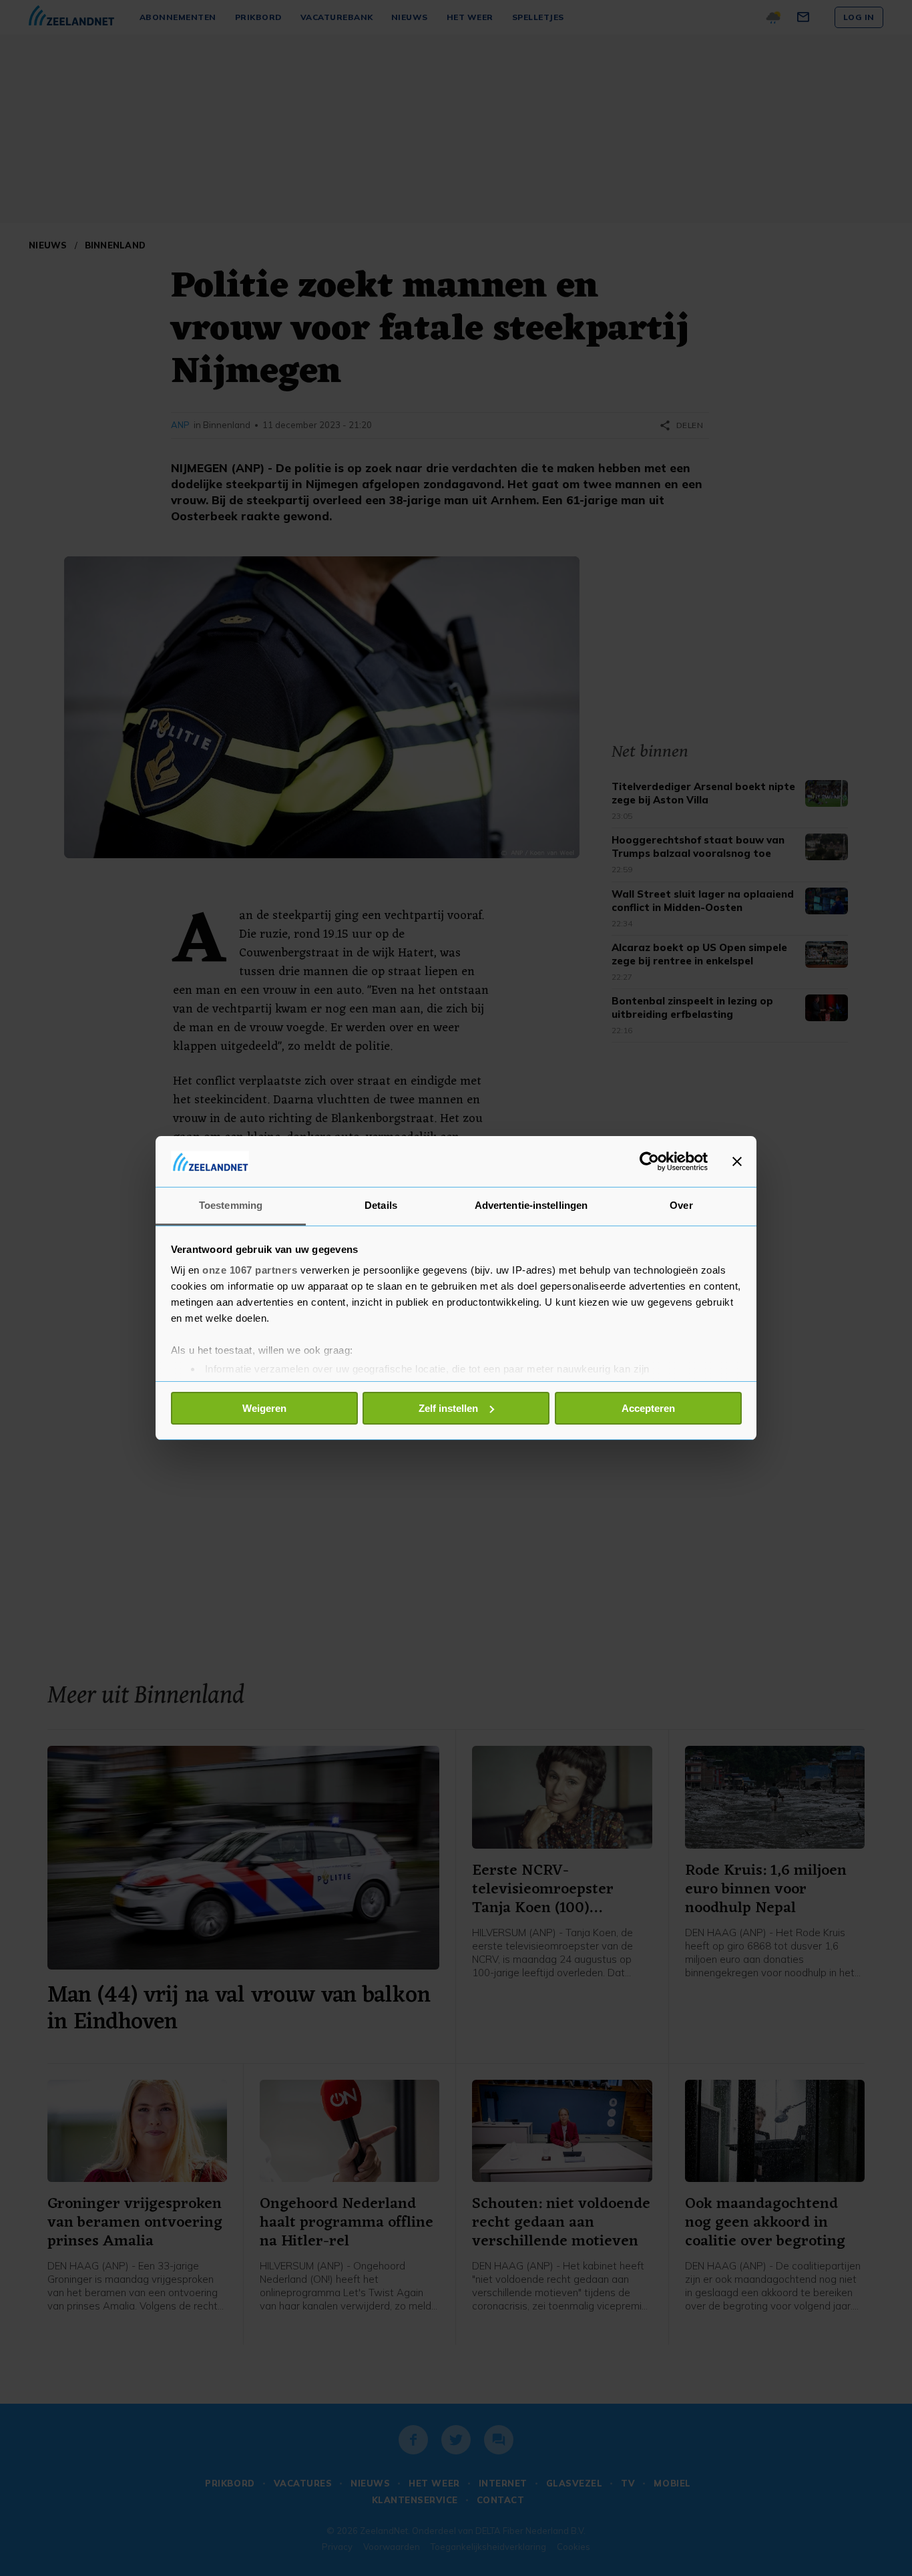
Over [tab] (681, 1205)
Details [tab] (381, 1205)
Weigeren (264, 1408)
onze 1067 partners (250, 1270)
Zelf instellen (448, 1408)
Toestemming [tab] (231, 1205)
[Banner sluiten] (737, 1161)
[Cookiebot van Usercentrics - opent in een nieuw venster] (649, 1161)
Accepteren (648, 1408)
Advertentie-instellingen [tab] (531, 1205)
